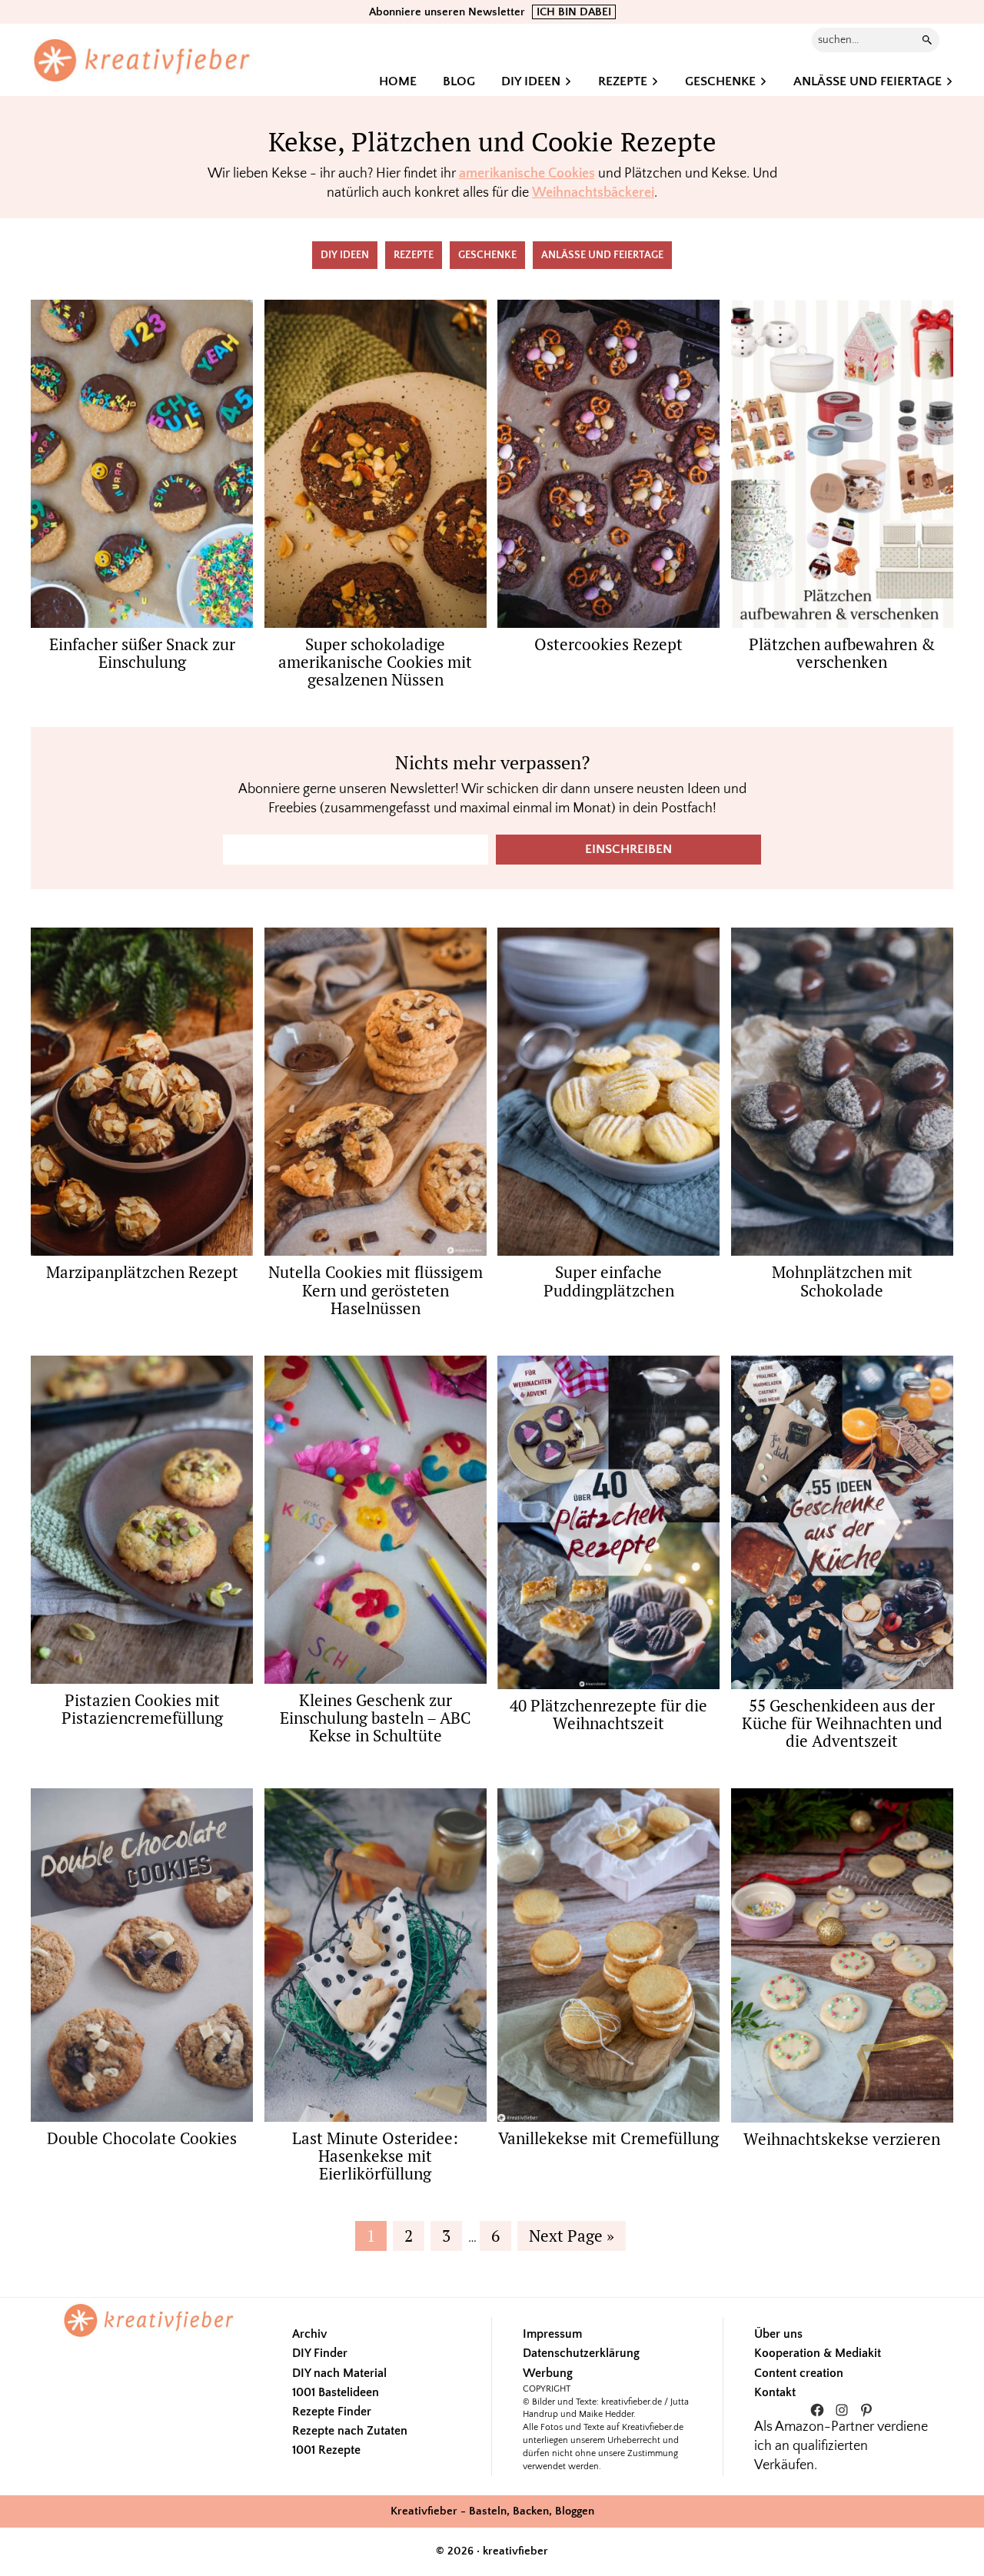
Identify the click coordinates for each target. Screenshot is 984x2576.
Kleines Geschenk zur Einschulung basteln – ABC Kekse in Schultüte (376, 1718)
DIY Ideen (345, 255)
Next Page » (571, 2237)
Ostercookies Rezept (608, 644)
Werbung (548, 2373)
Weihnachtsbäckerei (593, 193)
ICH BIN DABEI (574, 12)
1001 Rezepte (326, 2450)
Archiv (309, 2334)
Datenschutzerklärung (581, 2353)
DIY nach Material (339, 2373)
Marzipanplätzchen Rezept (142, 1272)
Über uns (778, 2334)
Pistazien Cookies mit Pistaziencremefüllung (142, 1709)
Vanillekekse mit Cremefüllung (608, 2138)
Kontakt (775, 2392)
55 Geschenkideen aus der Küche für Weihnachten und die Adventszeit (842, 1723)
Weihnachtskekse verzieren (842, 2139)
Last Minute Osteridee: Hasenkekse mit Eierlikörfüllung (375, 2156)
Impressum (552, 2334)
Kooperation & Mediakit (818, 2353)
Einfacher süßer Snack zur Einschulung (142, 653)
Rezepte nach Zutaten (350, 2431)
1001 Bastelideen (336, 2392)
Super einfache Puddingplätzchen (609, 1281)
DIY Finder (320, 2353)
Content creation (799, 2373)
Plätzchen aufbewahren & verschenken (842, 653)
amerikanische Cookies (527, 174)
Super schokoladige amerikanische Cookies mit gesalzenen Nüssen (375, 662)
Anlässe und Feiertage (602, 255)
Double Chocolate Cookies (142, 2138)
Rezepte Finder (332, 2412)
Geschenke (487, 255)
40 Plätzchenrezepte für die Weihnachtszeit (608, 1714)
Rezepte (414, 255)
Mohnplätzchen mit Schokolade (842, 1281)
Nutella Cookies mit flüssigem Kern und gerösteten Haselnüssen (376, 1290)
